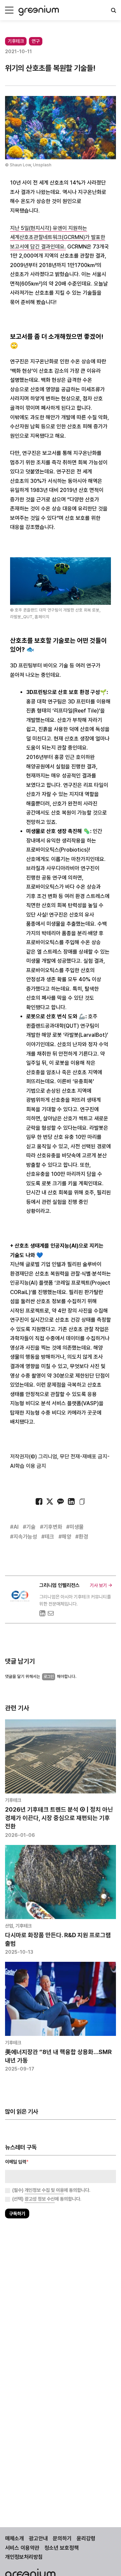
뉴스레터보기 (87, 1307)
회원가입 (34, 1307)
